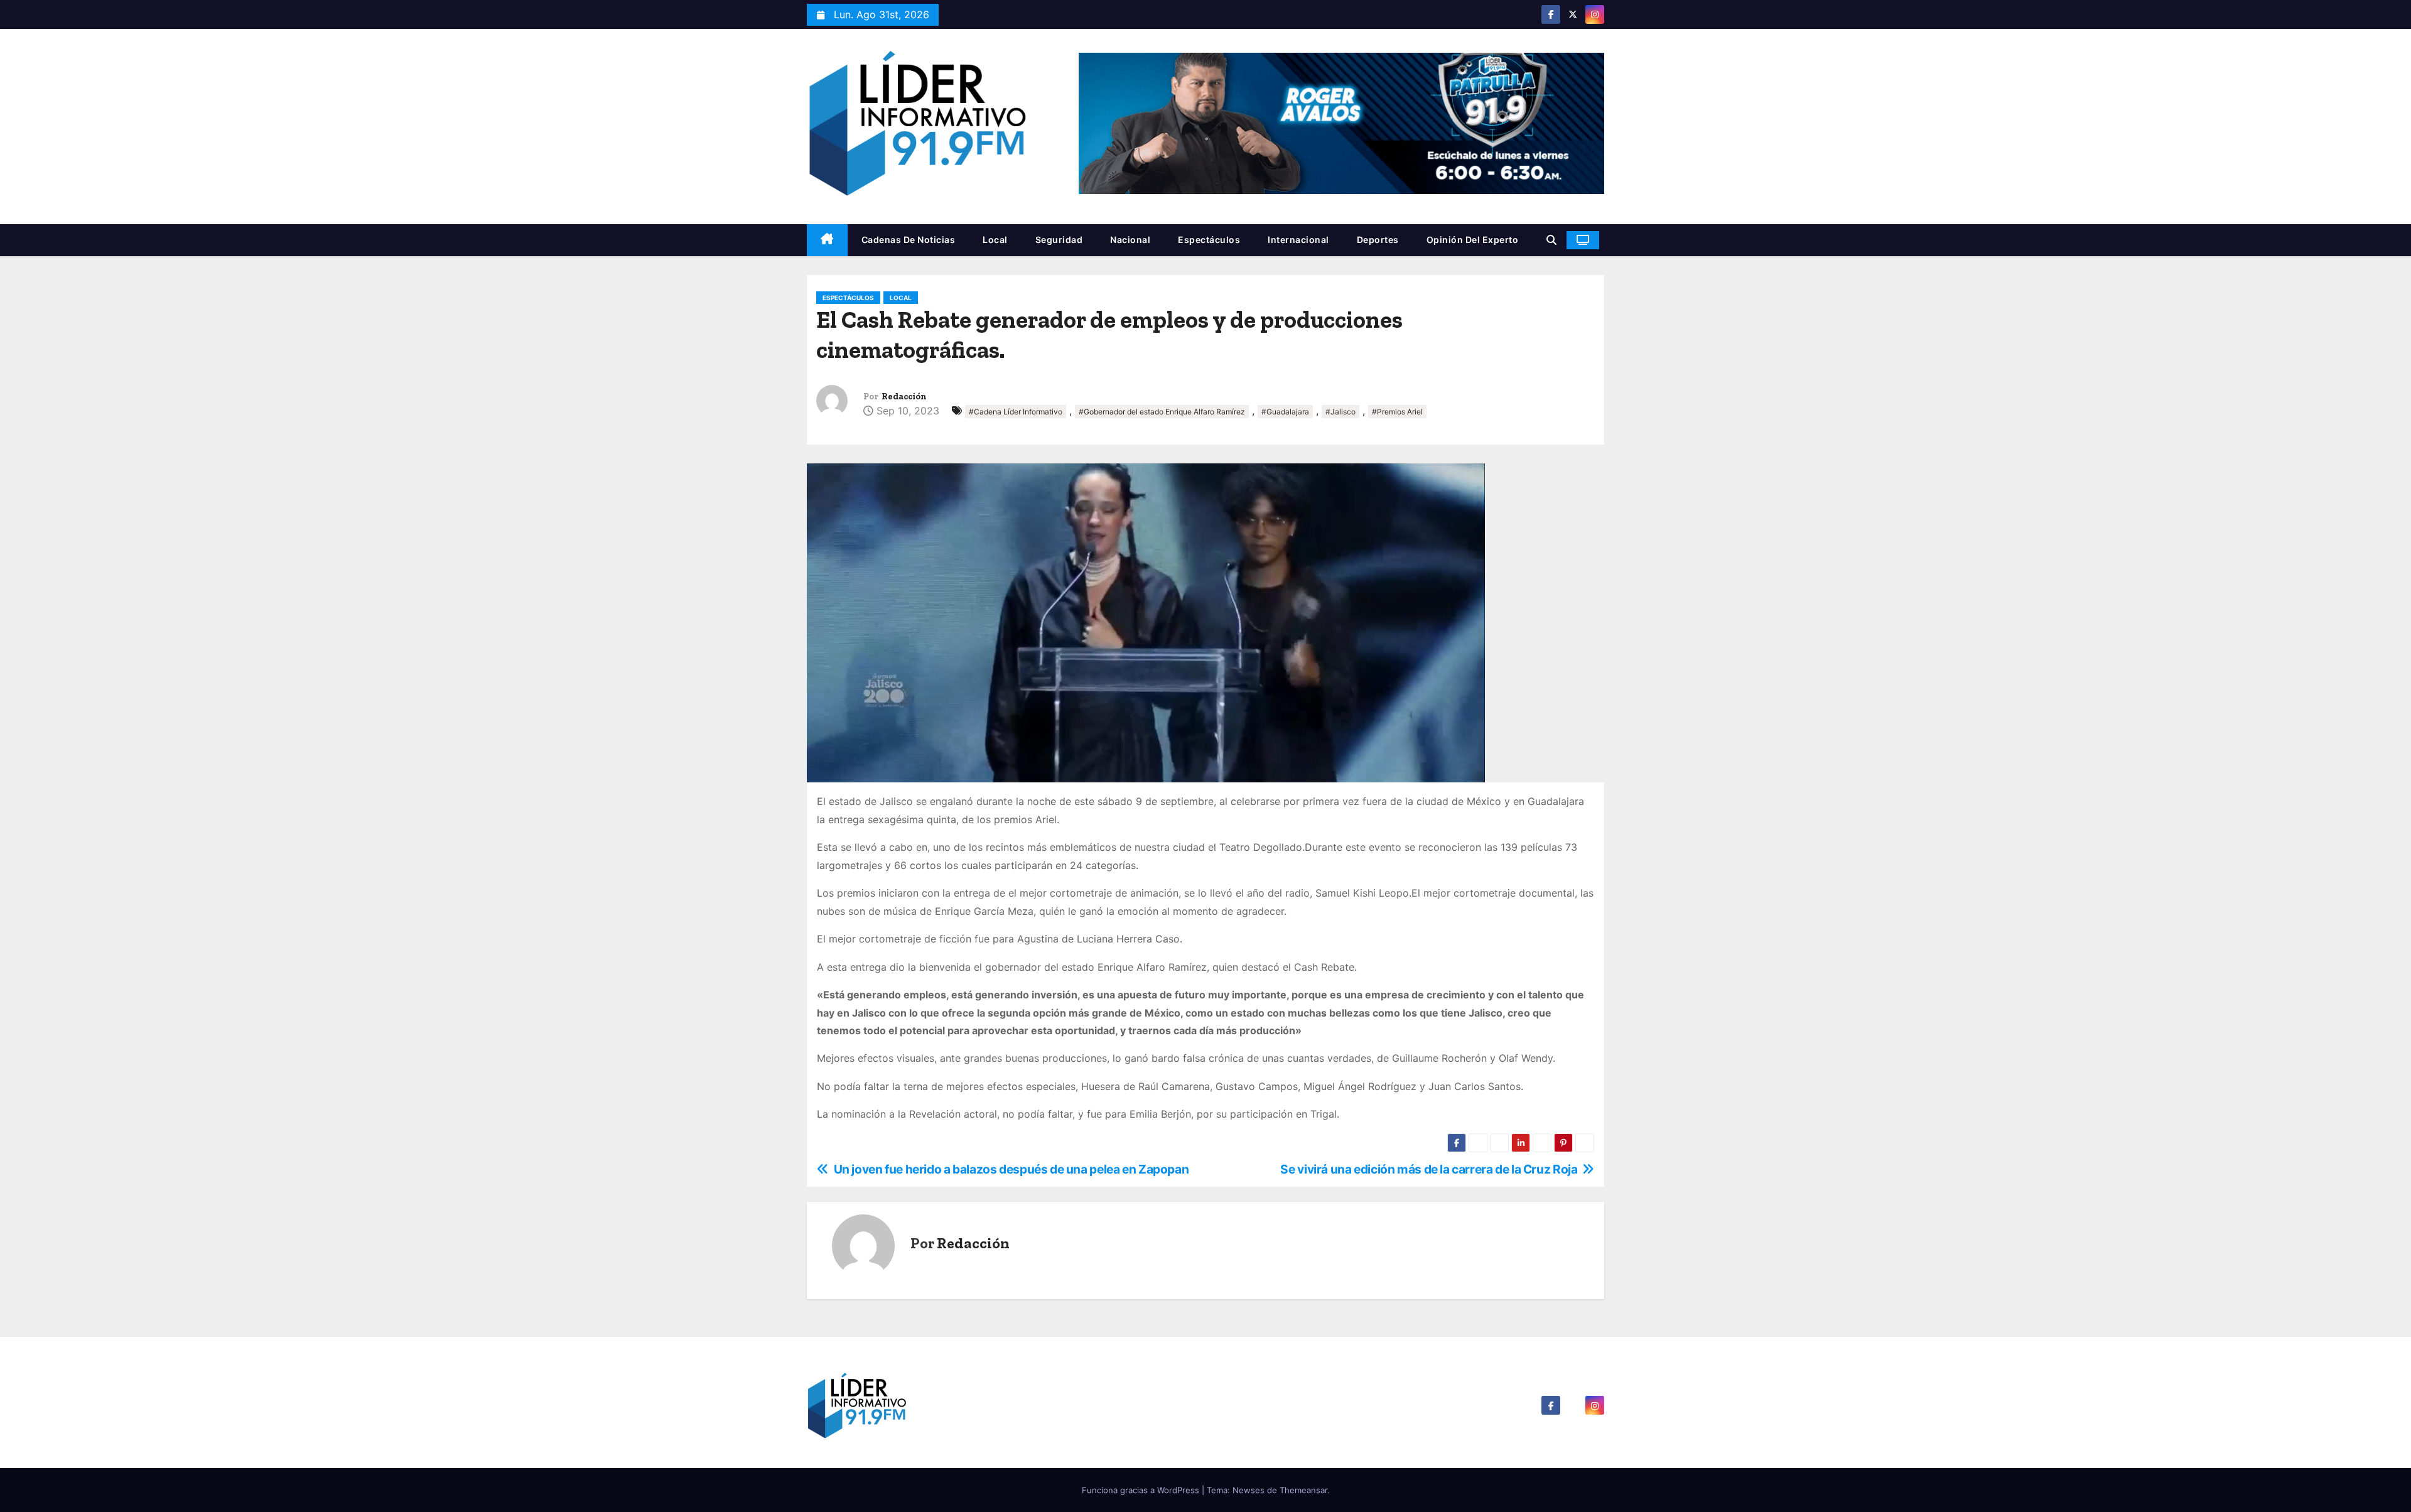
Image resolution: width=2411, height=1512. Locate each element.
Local (995, 240)
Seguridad (1059, 240)
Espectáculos (1209, 240)
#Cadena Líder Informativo (1016, 412)
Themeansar (1303, 1490)
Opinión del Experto (1473, 240)
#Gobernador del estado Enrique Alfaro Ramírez (1162, 412)
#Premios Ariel (1397, 412)
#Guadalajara (1285, 412)
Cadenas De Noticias (909, 240)
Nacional (1130, 240)
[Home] (827, 240)
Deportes (1378, 240)
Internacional (1298, 240)
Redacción (904, 397)
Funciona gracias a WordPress (1142, 1490)
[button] (1551, 240)
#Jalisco (1340, 412)
